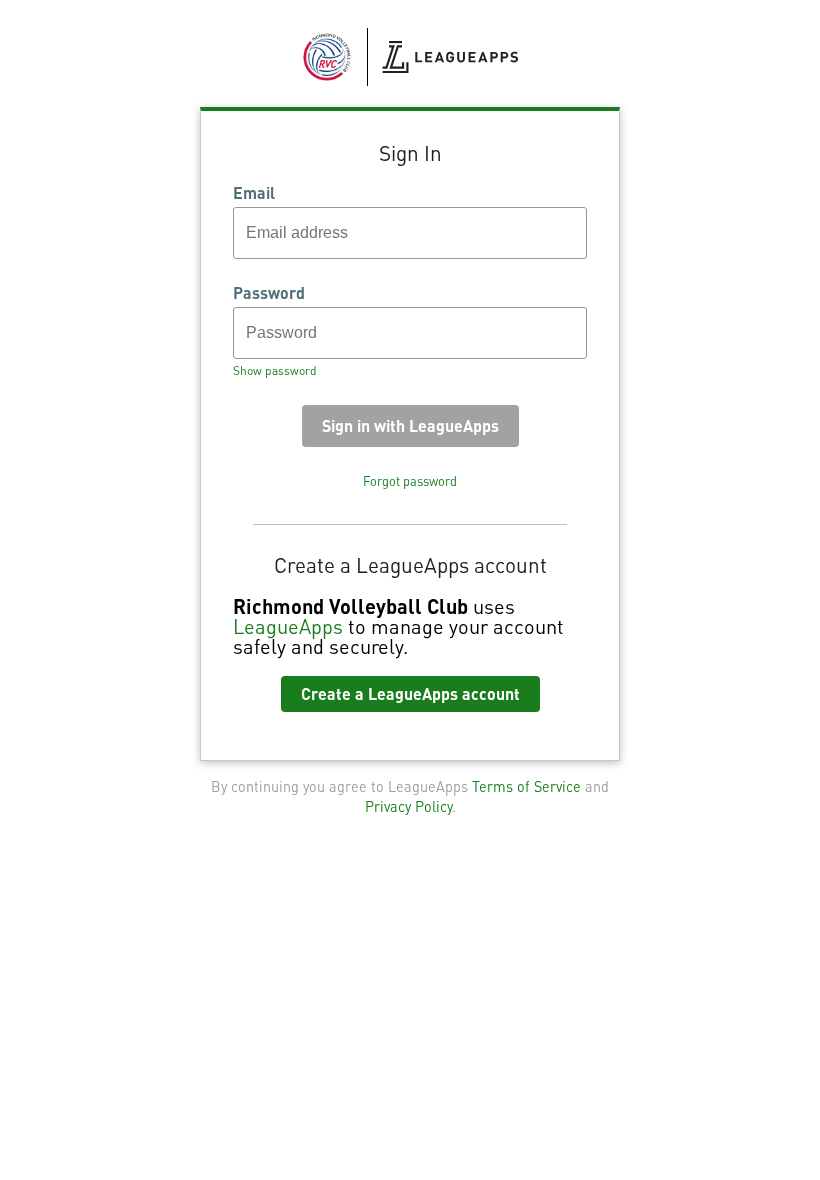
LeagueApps (288, 626)
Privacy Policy (408, 806)
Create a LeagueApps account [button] (410, 693)
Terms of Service (526, 786)
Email (254, 193)
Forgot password (410, 481)
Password (269, 293)
